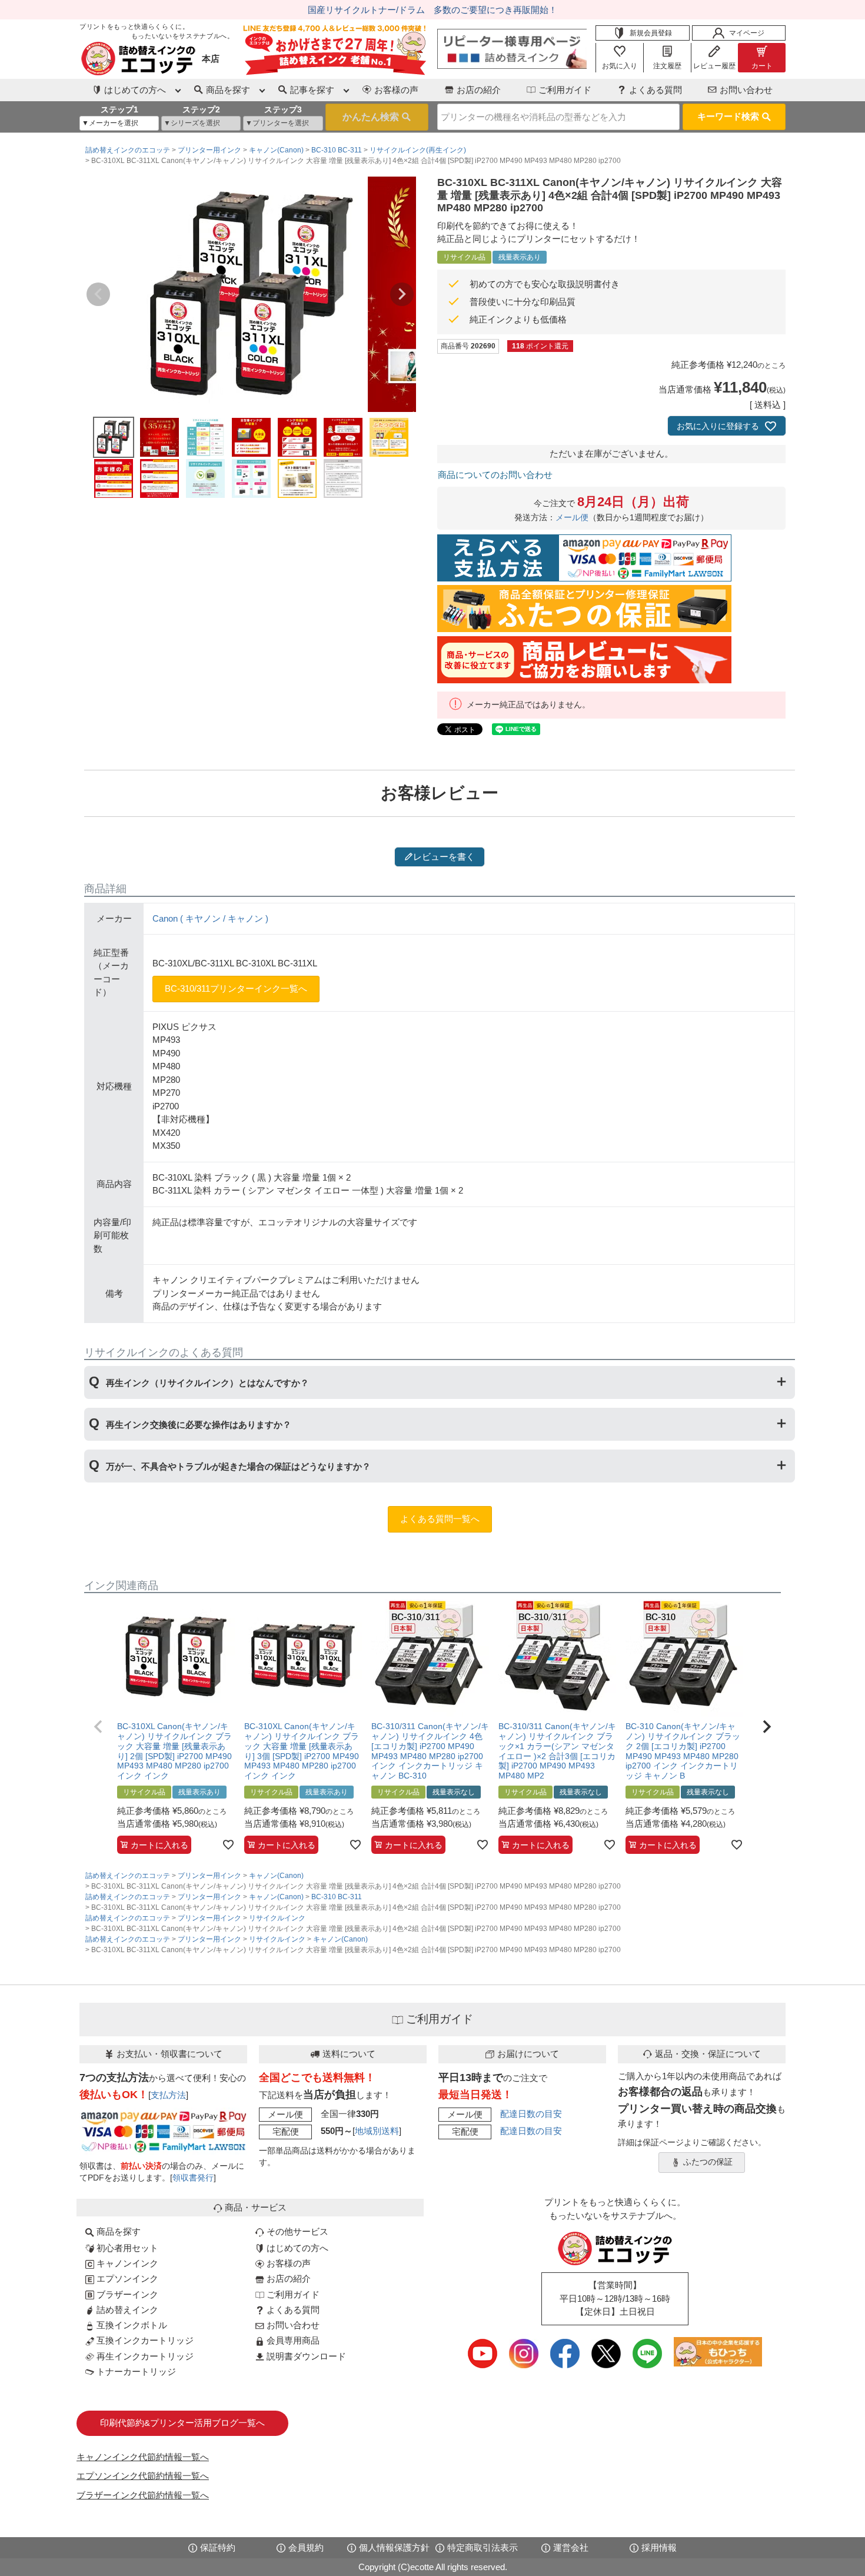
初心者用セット (126, 2248)
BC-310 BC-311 (337, 150)
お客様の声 (396, 90)
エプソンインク (126, 2278)
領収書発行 (193, 2178)
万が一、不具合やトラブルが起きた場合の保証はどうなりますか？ (238, 1466)
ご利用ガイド (565, 90)
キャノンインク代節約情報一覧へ (143, 2457)
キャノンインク (126, 2263)
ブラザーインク (126, 2294)
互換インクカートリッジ (144, 2340)
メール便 (572, 518)
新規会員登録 (651, 33)
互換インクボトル (131, 2325)
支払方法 (168, 2095)
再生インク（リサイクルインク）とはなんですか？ (207, 1383)
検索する (377, 117)
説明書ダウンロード (305, 2356)
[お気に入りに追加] (228, 1844)
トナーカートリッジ (135, 2371)
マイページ (747, 33)
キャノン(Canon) (276, 150)
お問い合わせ (746, 90)
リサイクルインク (277, 1918)
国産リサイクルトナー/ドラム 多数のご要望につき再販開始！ (432, 10)
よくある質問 (656, 90)
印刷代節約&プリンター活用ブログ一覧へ (182, 2423)
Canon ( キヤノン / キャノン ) (210, 918)
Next (402, 294)
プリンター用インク (209, 150)
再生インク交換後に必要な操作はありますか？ (199, 1425)
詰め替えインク (126, 2310)
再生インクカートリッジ (144, 2356)
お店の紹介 (479, 90)
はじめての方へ (296, 2248)
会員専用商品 (292, 2340)
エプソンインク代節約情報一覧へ (143, 2476)
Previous (98, 294)
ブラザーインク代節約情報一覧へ (143, 2495)
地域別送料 (377, 2131)
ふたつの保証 (708, 2162)
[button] (98, 1727)
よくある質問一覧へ (440, 1519)
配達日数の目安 (531, 2114)
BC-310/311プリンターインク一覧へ (236, 988)
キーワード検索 (728, 116)
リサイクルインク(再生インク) (418, 150)
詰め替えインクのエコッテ (128, 150)
